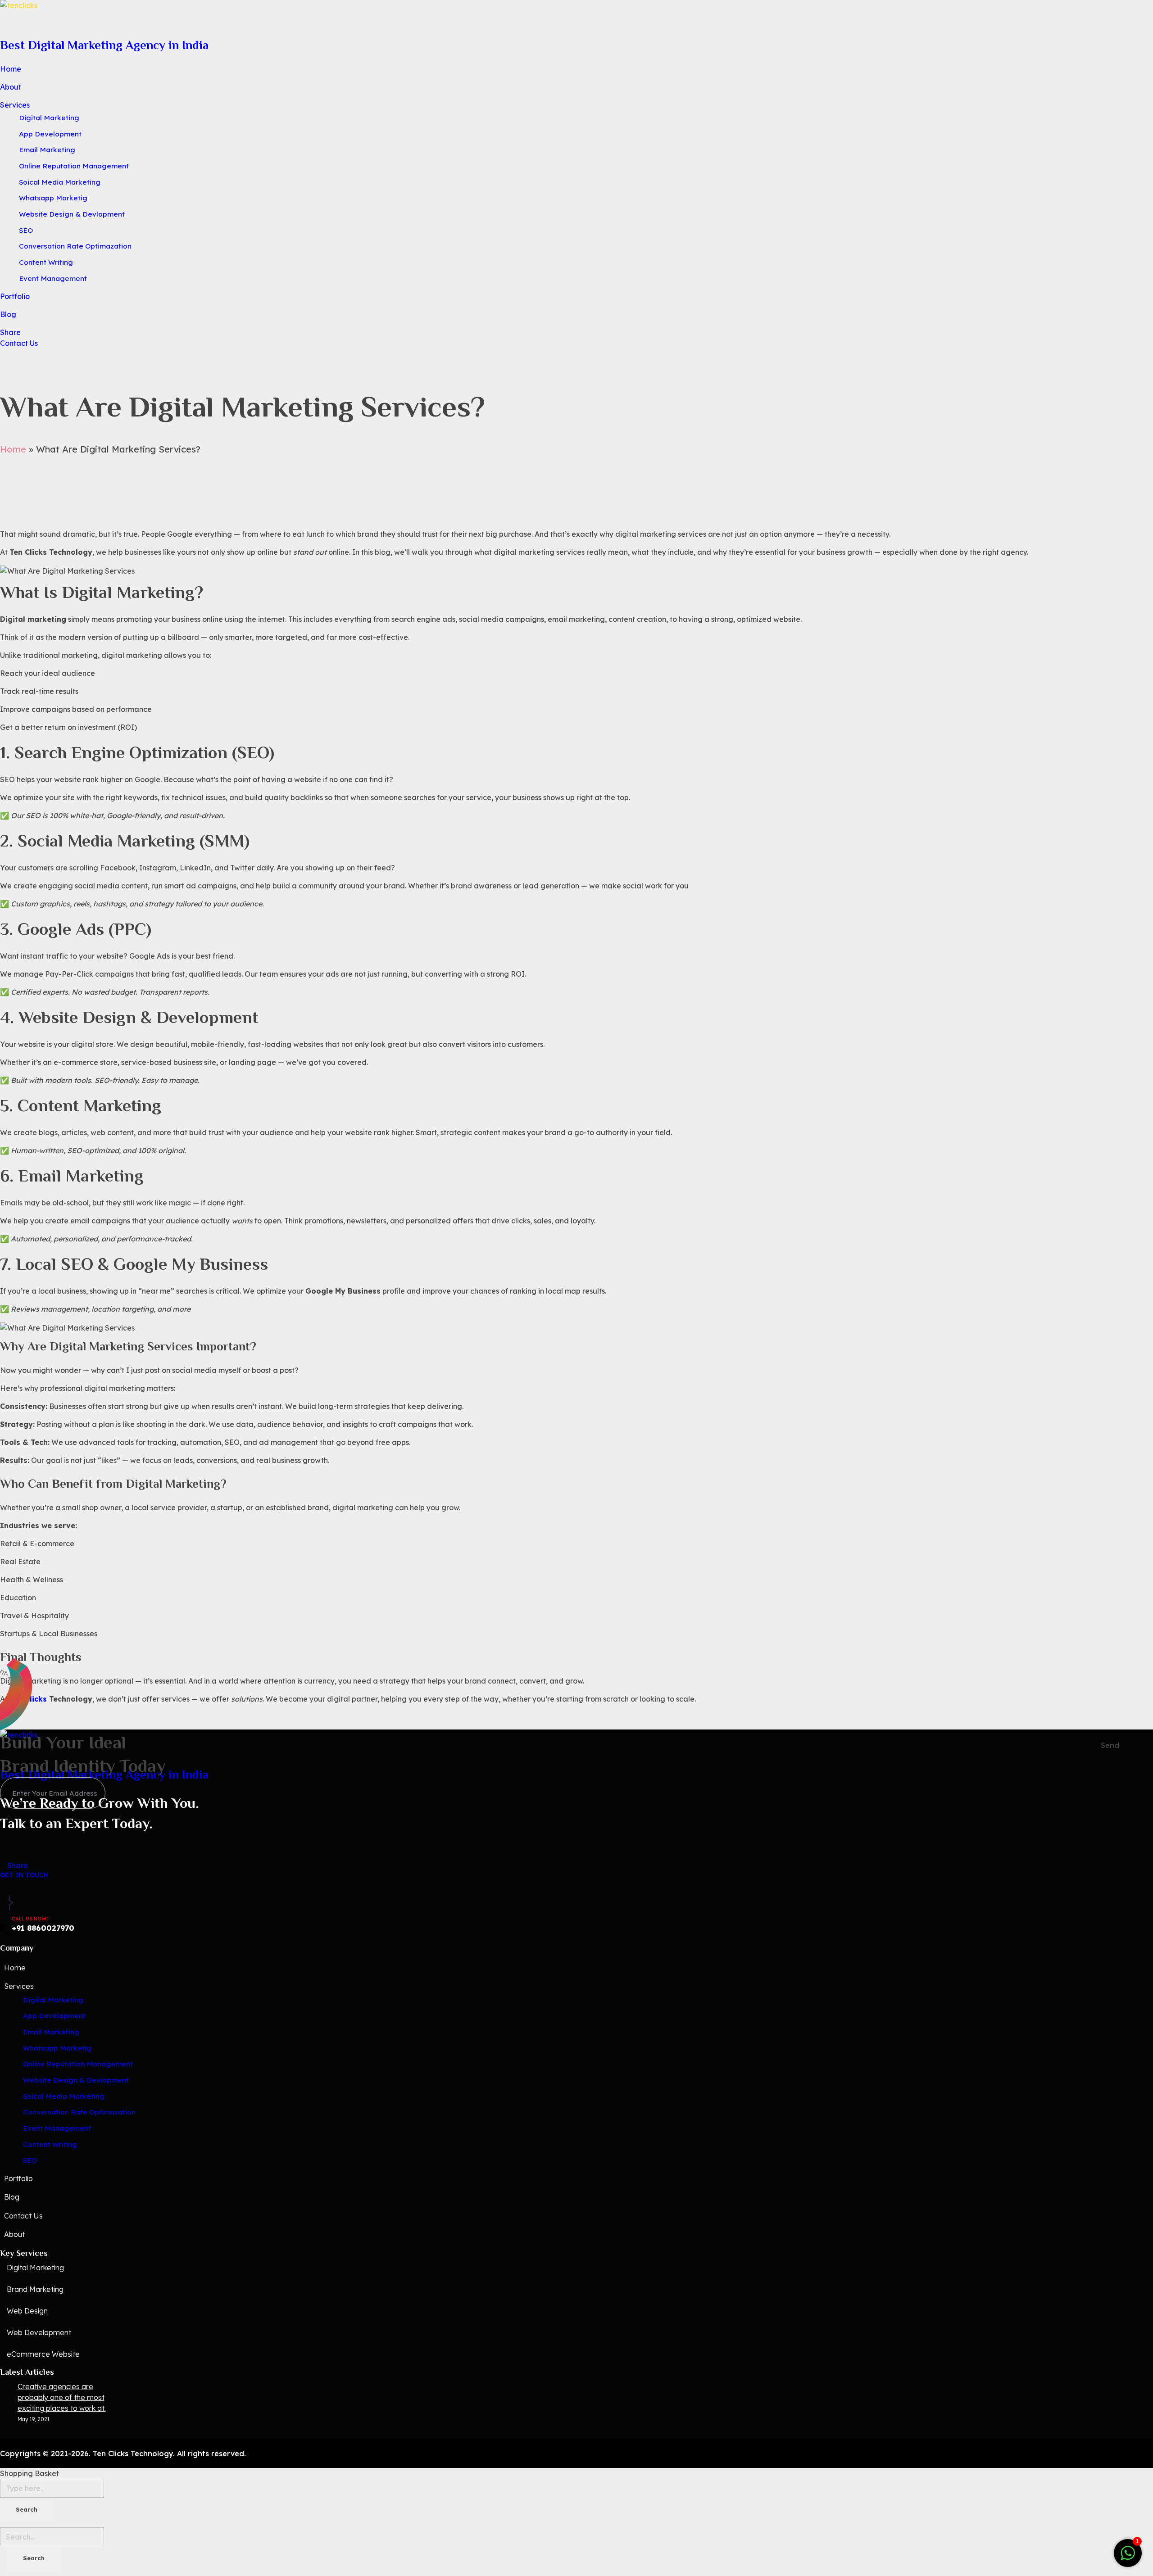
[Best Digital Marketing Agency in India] (576, 16)
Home (13, 449)
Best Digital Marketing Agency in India (104, 45)
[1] (1128, 2552)
